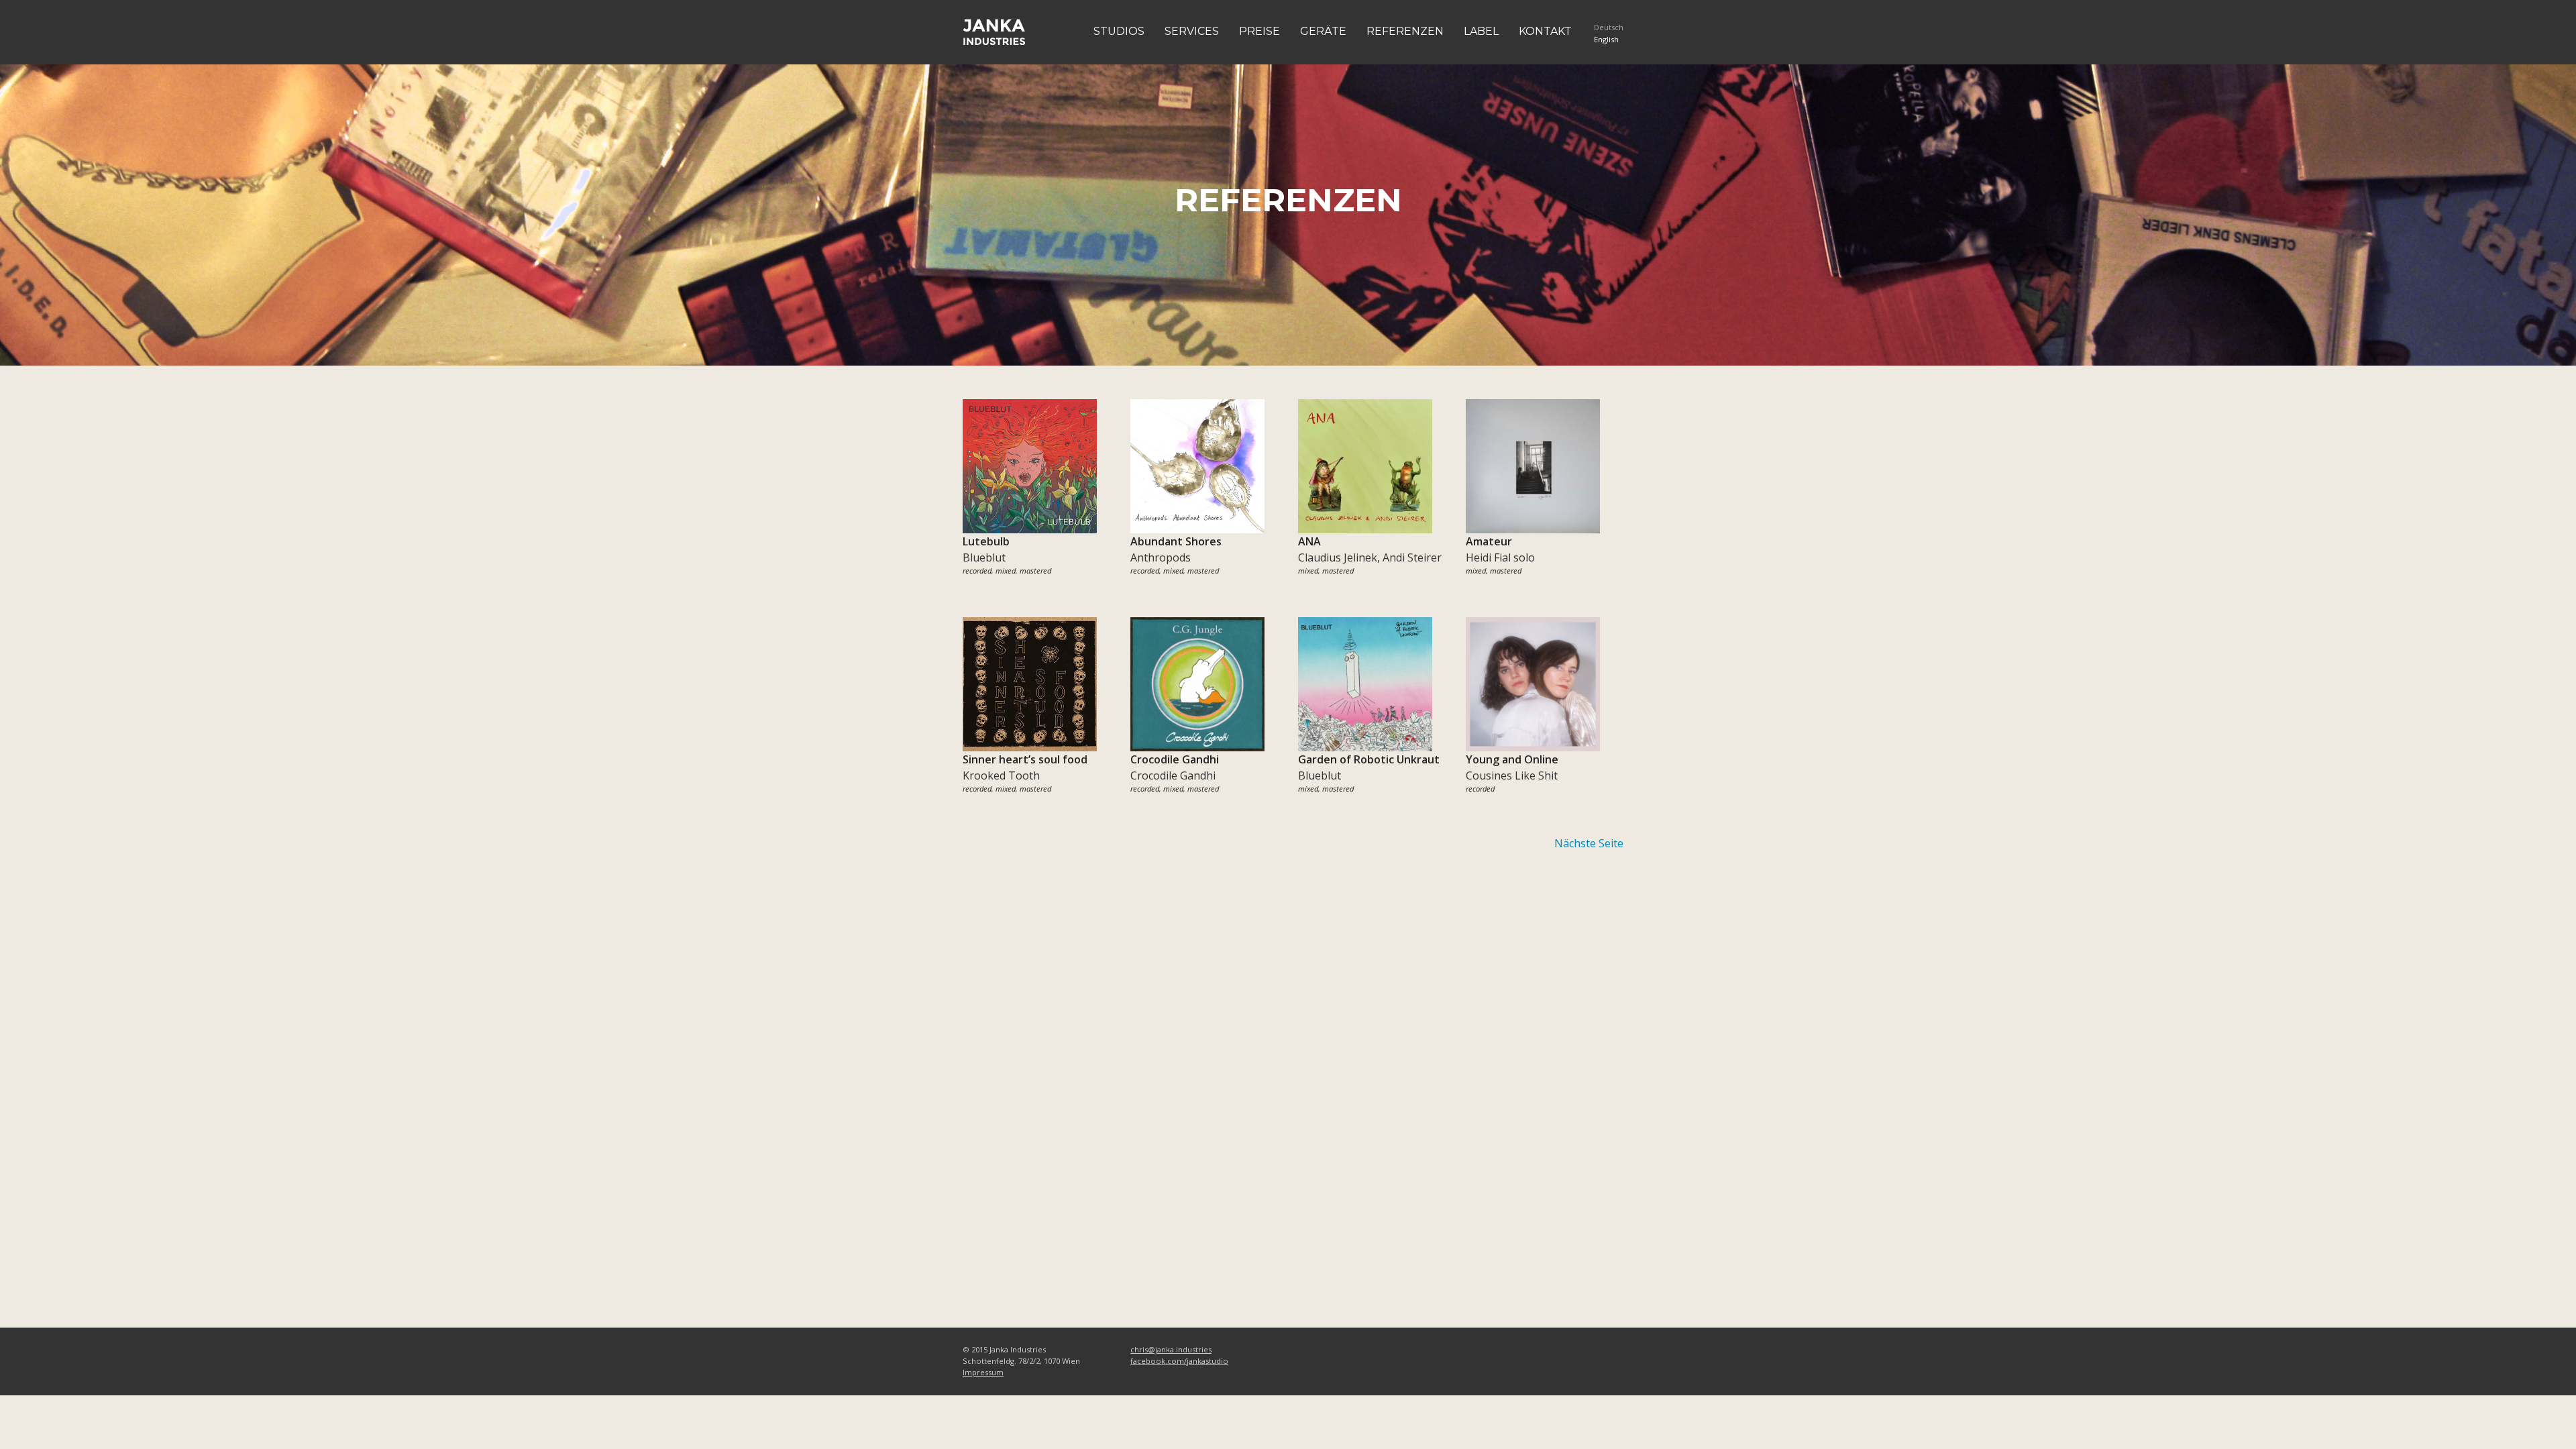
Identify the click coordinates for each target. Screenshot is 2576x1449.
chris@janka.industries (1171, 1349)
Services (1192, 31)
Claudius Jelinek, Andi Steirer (1370, 557)
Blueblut (984, 557)
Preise (1259, 31)
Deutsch (1609, 27)
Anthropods (1161, 557)
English (1606, 39)
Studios (1119, 31)
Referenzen (1405, 31)
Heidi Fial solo (1500, 557)
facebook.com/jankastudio (1179, 1361)
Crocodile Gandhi (1173, 775)
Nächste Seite (1589, 843)
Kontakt (1545, 31)
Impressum (983, 1372)
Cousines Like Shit (1512, 775)
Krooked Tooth (1001, 775)
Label (1481, 31)
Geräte (1323, 31)
